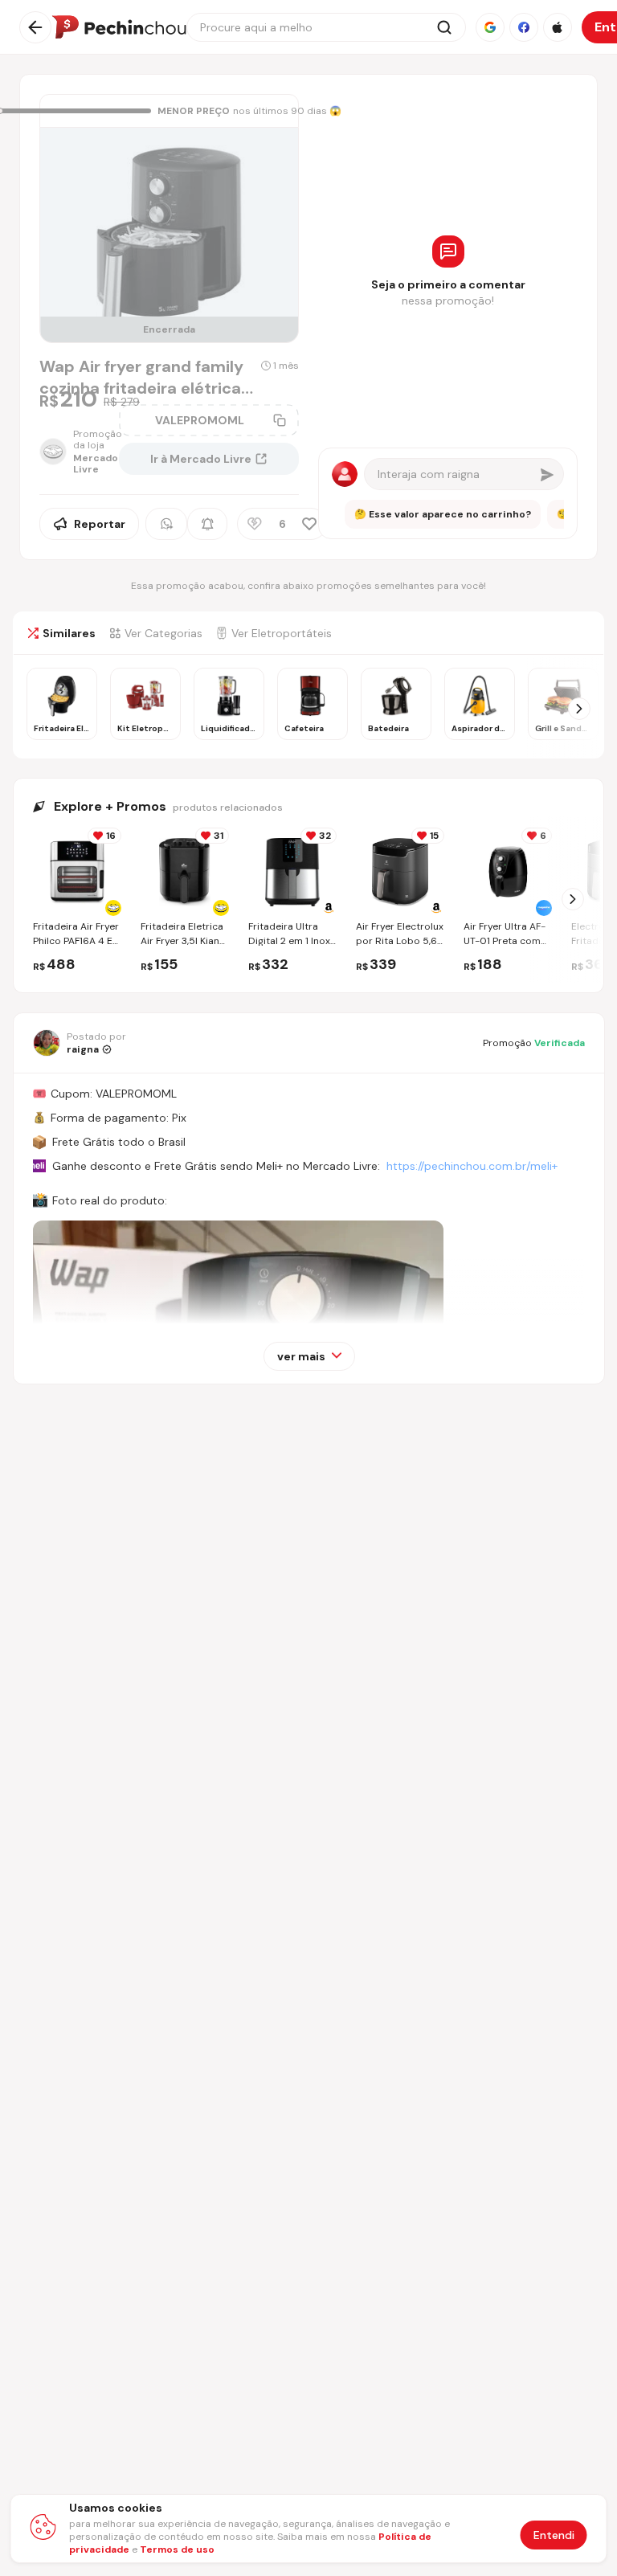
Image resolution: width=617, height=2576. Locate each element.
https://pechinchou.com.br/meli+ (472, 1166)
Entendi (554, 2535)
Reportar (100, 524)
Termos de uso (177, 2549)
